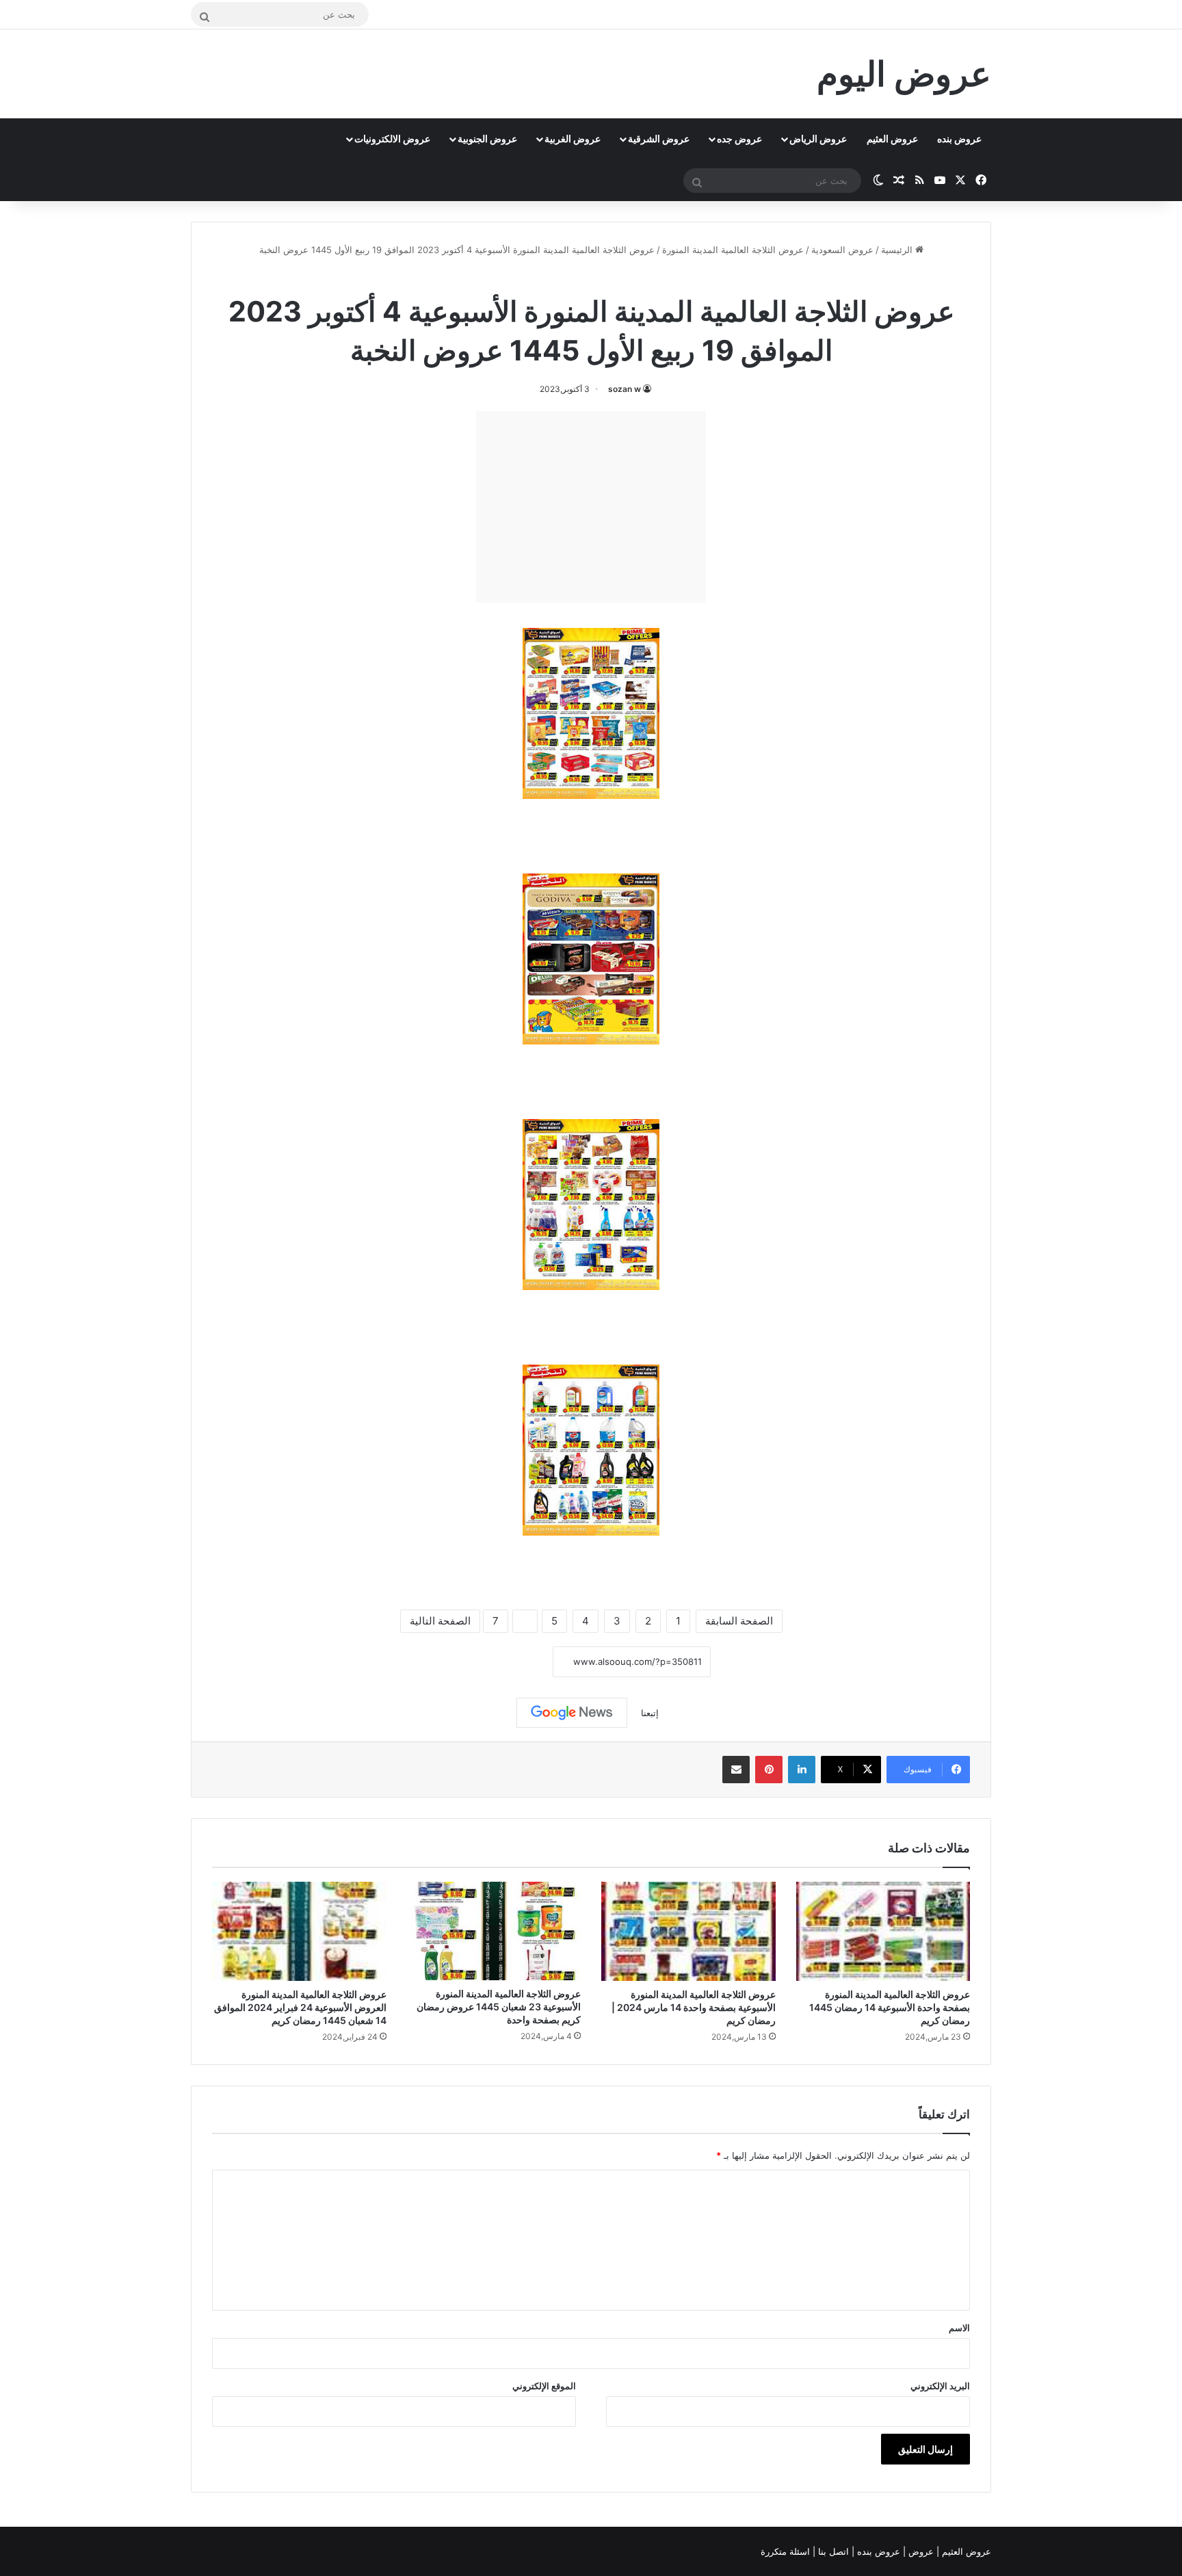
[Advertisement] (591, 507)
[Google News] (572, 1713)
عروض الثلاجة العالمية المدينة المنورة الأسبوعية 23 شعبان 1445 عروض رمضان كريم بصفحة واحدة (499, 2007)
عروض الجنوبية (487, 139)
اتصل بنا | (832, 2551)
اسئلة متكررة (787, 2551)
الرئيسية (898, 250)
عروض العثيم (892, 139)
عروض (921, 2551)
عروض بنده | (877, 2551)
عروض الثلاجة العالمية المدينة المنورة (733, 250)
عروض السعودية (842, 250)
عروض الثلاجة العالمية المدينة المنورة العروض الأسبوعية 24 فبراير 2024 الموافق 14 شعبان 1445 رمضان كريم (300, 2007)
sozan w (625, 389)
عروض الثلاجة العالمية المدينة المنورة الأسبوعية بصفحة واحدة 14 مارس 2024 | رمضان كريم (694, 2007)
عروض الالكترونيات (392, 139)
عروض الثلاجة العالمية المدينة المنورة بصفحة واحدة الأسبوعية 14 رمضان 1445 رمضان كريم (890, 2007)
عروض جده (739, 139)
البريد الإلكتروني (940, 2386)
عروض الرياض (818, 139)
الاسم (959, 2328)
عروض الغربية (573, 139)
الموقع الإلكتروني (544, 2386)
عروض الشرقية (659, 139)
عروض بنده (959, 139)
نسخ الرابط (511, 1662)
